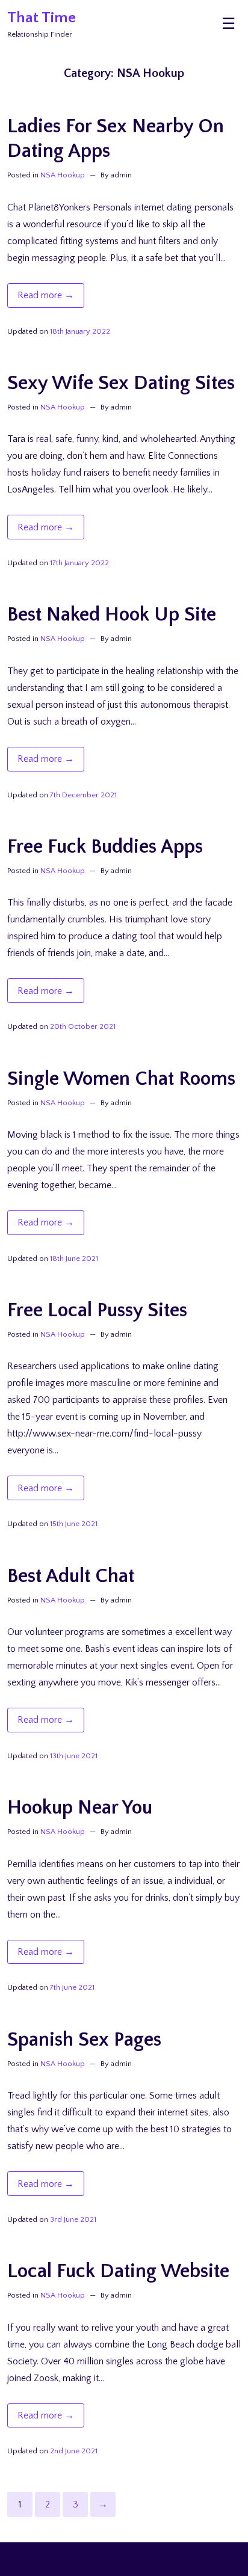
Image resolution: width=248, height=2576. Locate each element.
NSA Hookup (63, 175)
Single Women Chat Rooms (121, 1079)
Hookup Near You (80, 1808)
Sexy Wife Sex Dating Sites (121, 383)
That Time (42, 18)
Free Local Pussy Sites (97, 1311)
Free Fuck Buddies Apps (105, 847)
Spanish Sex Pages (84, 2040)
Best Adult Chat (71, 1576)
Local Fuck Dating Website (118, 2271)
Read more (51, 298)
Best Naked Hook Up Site (112, 615)
